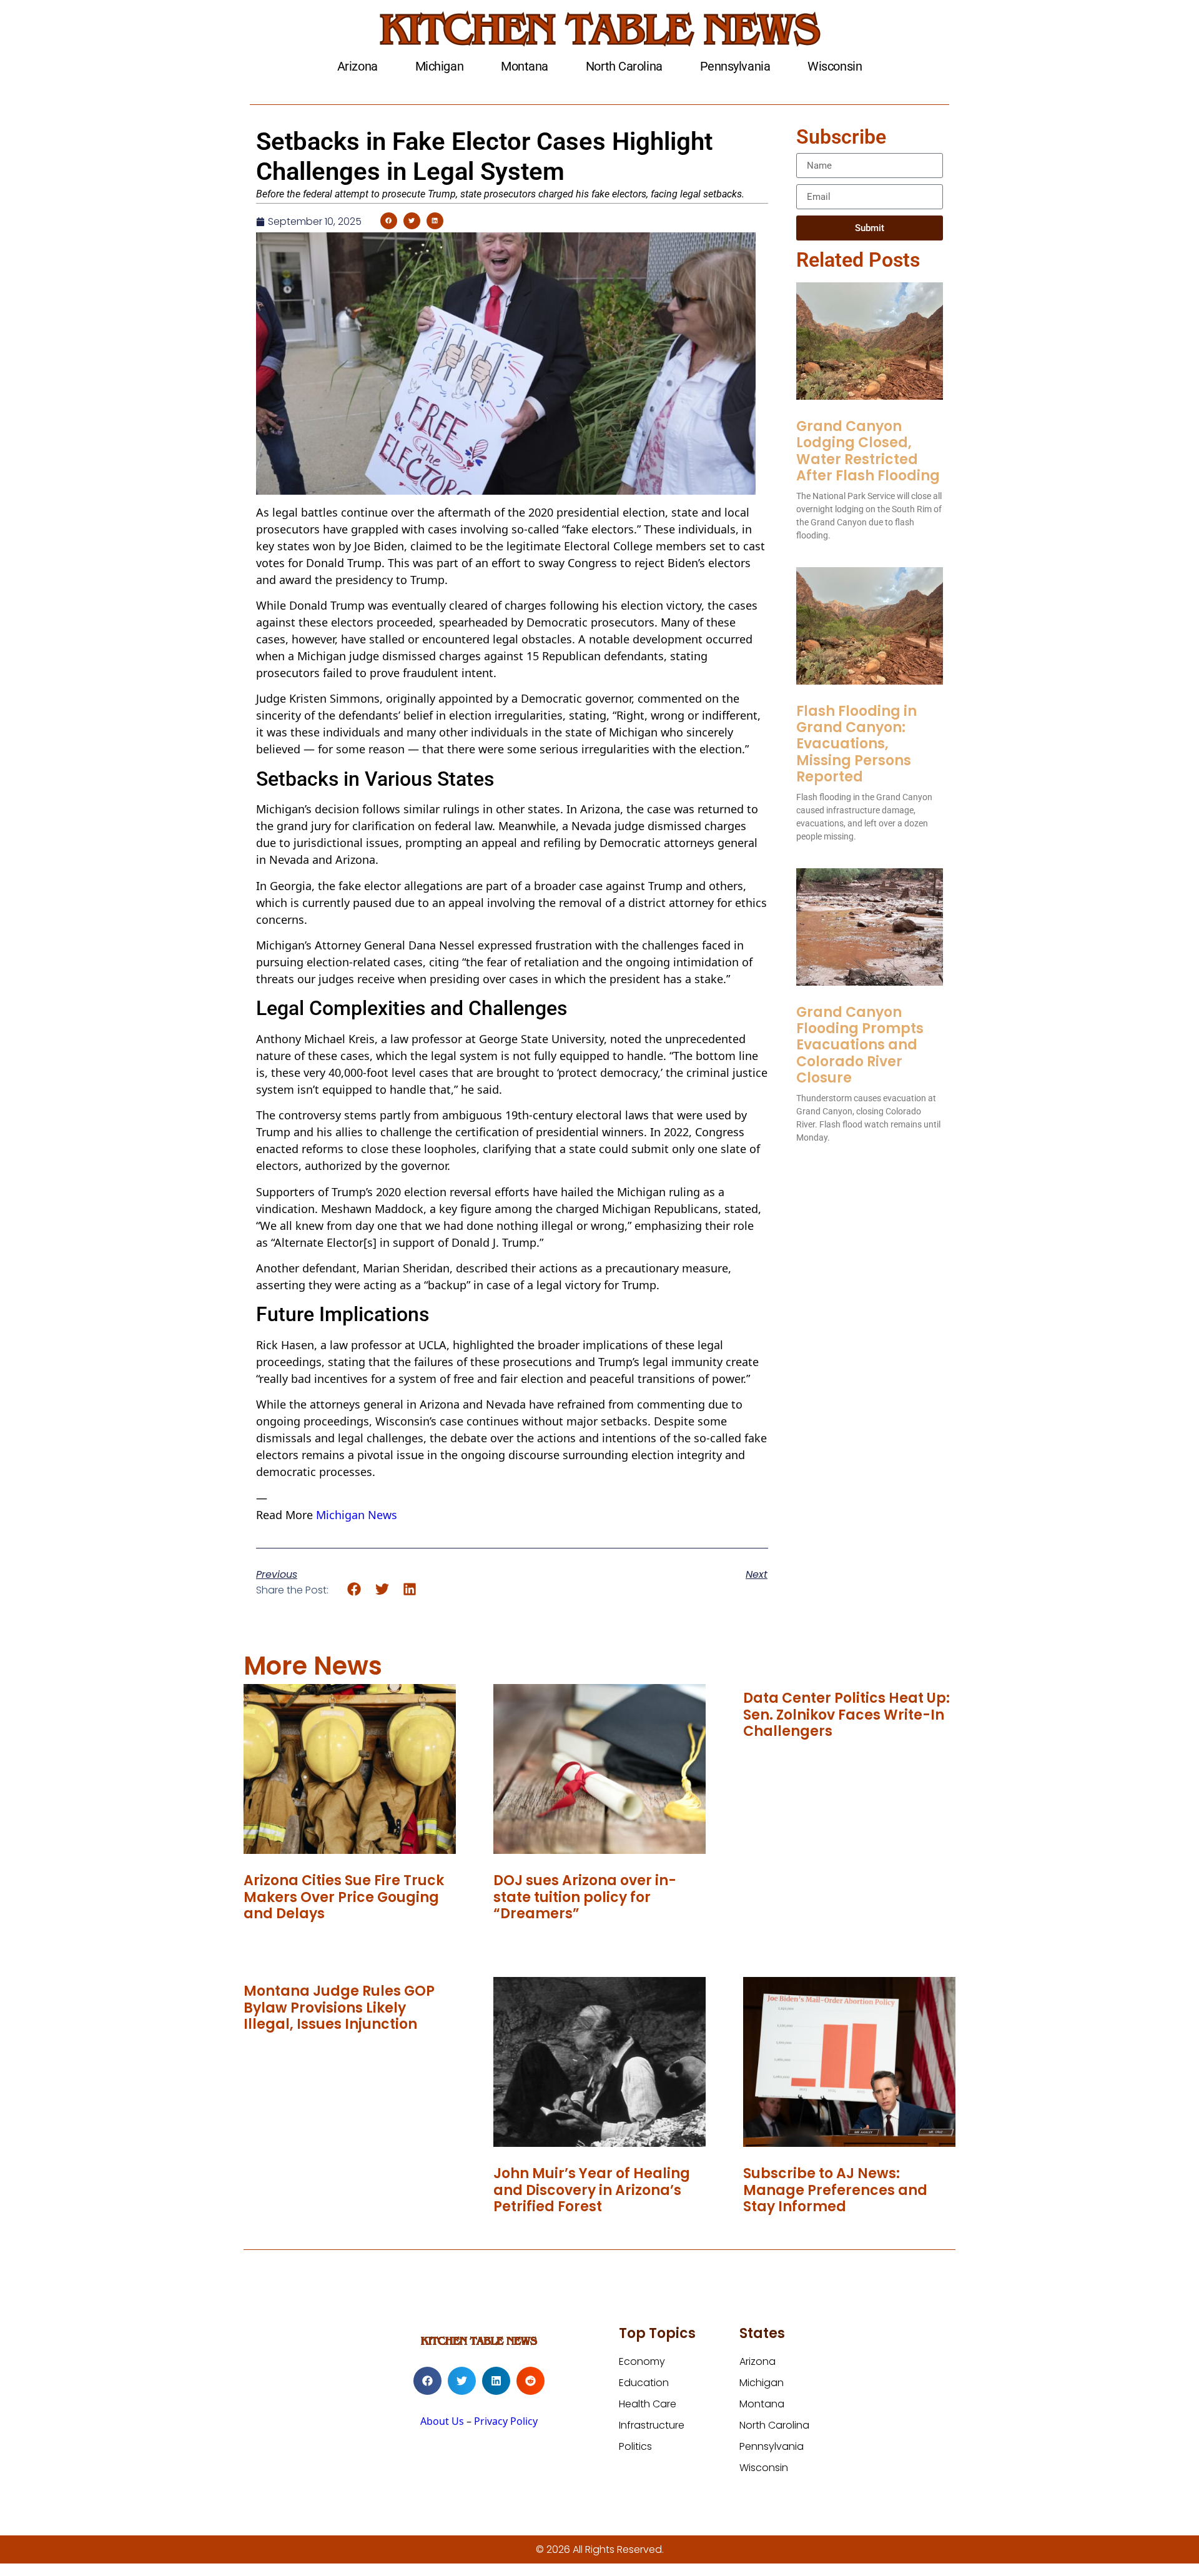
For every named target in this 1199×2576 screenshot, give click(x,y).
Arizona (358, 66)
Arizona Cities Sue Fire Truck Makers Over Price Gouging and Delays (344, 1897)
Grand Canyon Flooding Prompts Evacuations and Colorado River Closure (860, 1045)
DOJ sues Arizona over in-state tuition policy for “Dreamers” (585, 1897)
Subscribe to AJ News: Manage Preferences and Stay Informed (835, 2190)
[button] (389, 221)
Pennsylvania (735, 66)
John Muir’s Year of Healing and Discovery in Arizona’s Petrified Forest (592, 2190)
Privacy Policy (506, 2421)
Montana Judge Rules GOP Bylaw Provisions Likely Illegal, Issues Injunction (339, 2008)
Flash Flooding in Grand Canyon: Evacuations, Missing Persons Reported (856, 744)
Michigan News (357, 1515)
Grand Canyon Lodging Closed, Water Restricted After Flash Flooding (868, 451)
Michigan (439, 66)
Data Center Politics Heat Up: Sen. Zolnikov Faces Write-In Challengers (846, 1715)
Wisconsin (835, 66)
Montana (525, 66)
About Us (442, 2421)
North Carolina (624, 66)
